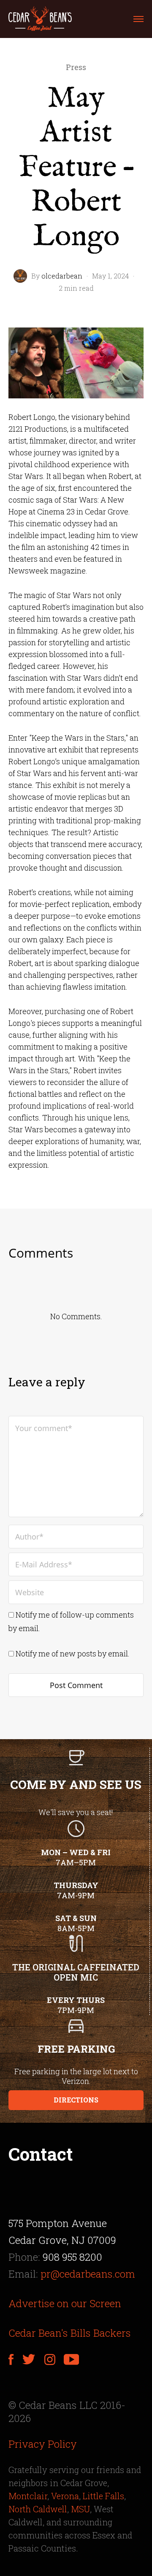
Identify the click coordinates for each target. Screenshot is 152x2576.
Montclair (28, 2496)
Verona (65, 2496)
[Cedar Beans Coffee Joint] (40, 19)
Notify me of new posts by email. (73, 1653)
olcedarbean (62, 276)
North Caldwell (38, 2509)
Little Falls (103, 2496)
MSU (80, 2509)
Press (76, 67)
